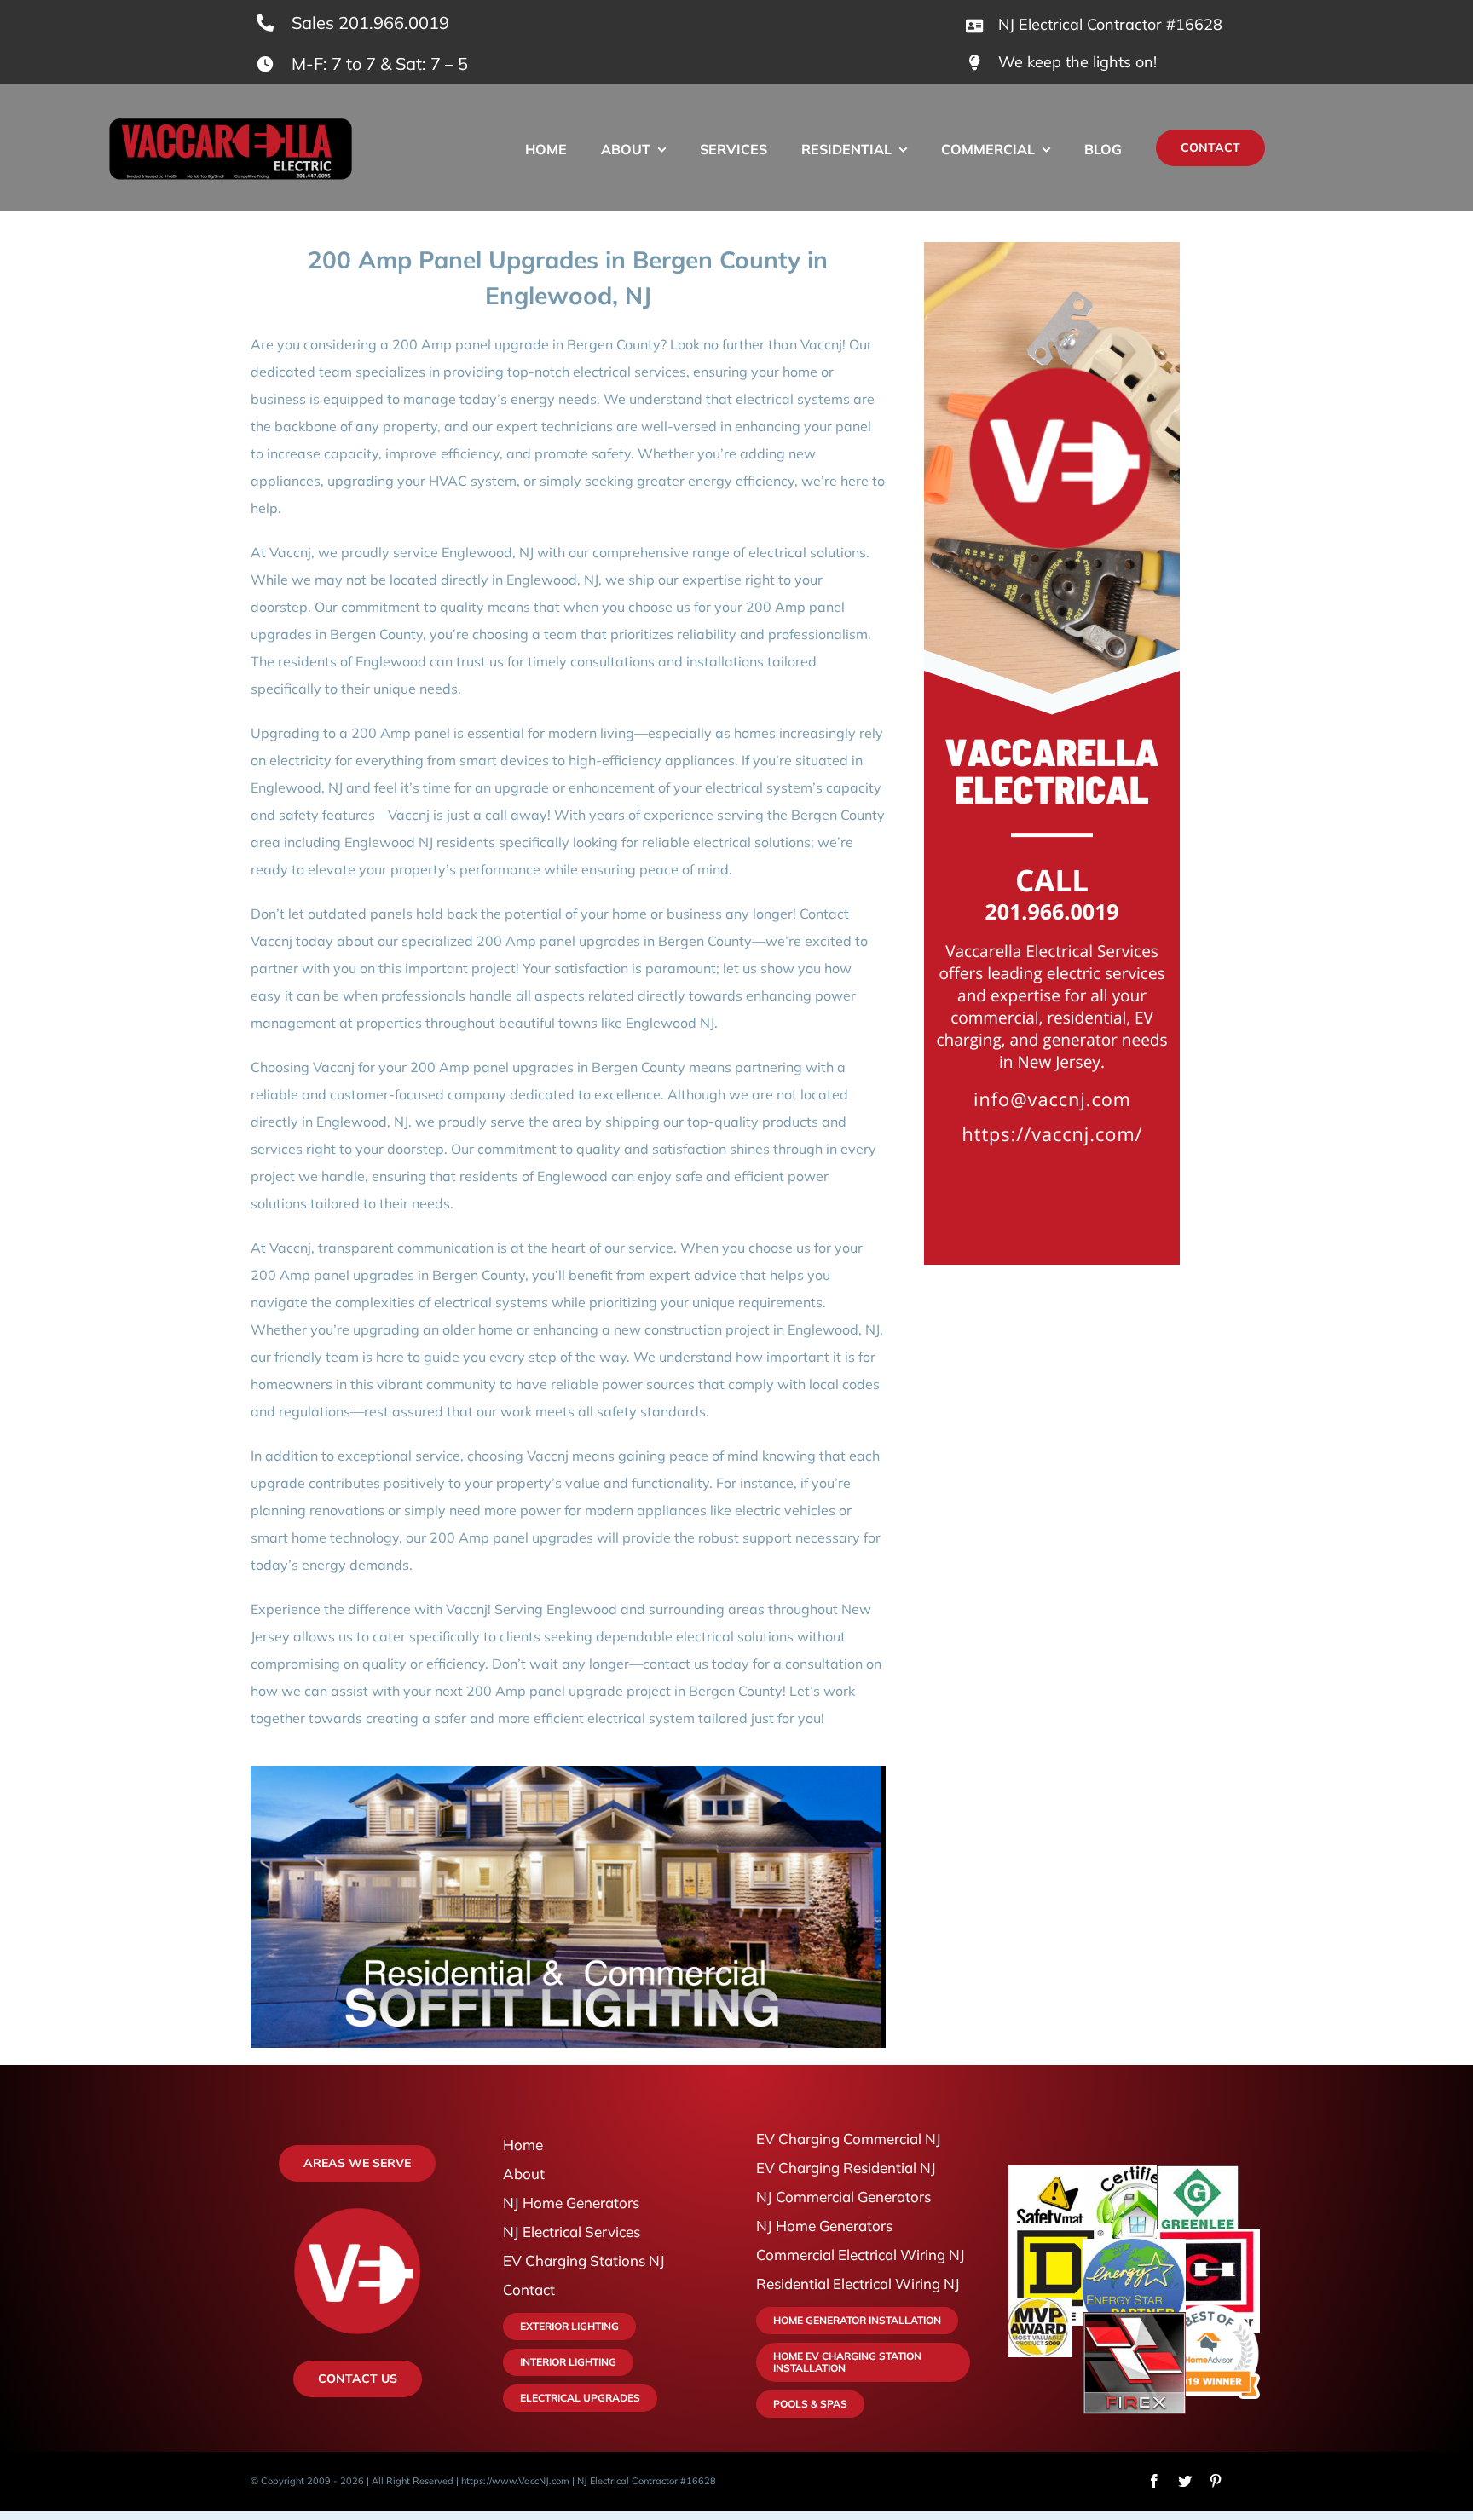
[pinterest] (1216, 2481)
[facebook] (1154, 2481)
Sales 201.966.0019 (370, 23)
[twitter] (1185, 2481)
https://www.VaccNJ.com (515, 2481)
